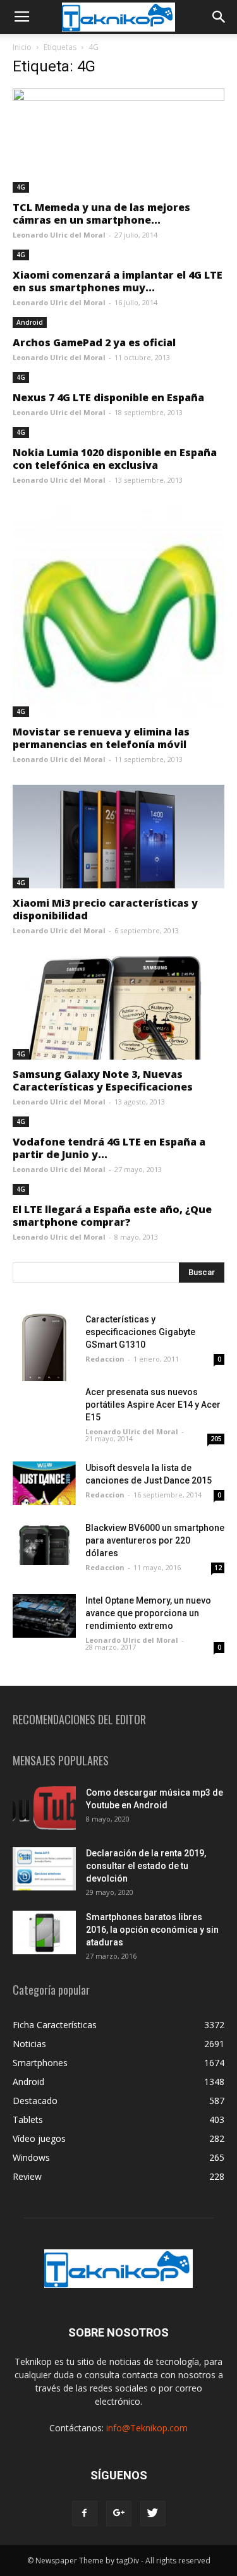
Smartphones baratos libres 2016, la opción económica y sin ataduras (152, 1930)
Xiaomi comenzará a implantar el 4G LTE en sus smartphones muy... (118, 281)
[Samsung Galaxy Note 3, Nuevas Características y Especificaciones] (118, 1008)
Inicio (22, 47)
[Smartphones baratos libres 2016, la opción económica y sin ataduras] (44, 1932)
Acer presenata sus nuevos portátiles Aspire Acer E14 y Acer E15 (153, 1405)
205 (216, 1439)
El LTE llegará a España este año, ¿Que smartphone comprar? (112, 1216)
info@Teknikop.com (147, 2428)
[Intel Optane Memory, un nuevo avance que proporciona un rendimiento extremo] (44, 1616)
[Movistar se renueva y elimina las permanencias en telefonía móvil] (118, 611)
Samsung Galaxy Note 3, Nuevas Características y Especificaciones (103, 1080)
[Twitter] (153, 2513)
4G (21, 187)
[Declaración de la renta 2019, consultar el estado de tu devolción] (44, 1869)
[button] (219, 17)
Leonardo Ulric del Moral (59, 235)
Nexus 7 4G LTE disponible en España (108, 397)
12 (218, 1568)
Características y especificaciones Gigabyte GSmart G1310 (140, 1332)
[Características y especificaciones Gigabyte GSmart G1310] (44, 1347)
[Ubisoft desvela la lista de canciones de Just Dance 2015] (44, 1483)
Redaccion (105, 1359)
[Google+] (119, 2513)
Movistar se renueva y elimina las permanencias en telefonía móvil (101, 738)
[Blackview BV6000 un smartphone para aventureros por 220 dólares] (44, 1543)
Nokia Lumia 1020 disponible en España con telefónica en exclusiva (115, 459)
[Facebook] (85, 2513)
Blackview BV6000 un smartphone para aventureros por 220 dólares (155, 1540)
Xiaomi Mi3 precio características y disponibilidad (105, 909)
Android (30, 322)
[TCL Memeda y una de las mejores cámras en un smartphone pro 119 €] (118, 141)
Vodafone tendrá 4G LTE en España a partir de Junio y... (109, 1148)
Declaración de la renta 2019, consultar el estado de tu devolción (146, 1866)
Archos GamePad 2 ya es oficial (94, 342)
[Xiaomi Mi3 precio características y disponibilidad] (118, 837)
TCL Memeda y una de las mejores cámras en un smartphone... (101, 214)
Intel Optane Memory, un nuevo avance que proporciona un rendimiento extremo (148, 1613)
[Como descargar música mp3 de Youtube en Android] (44, 1808)
